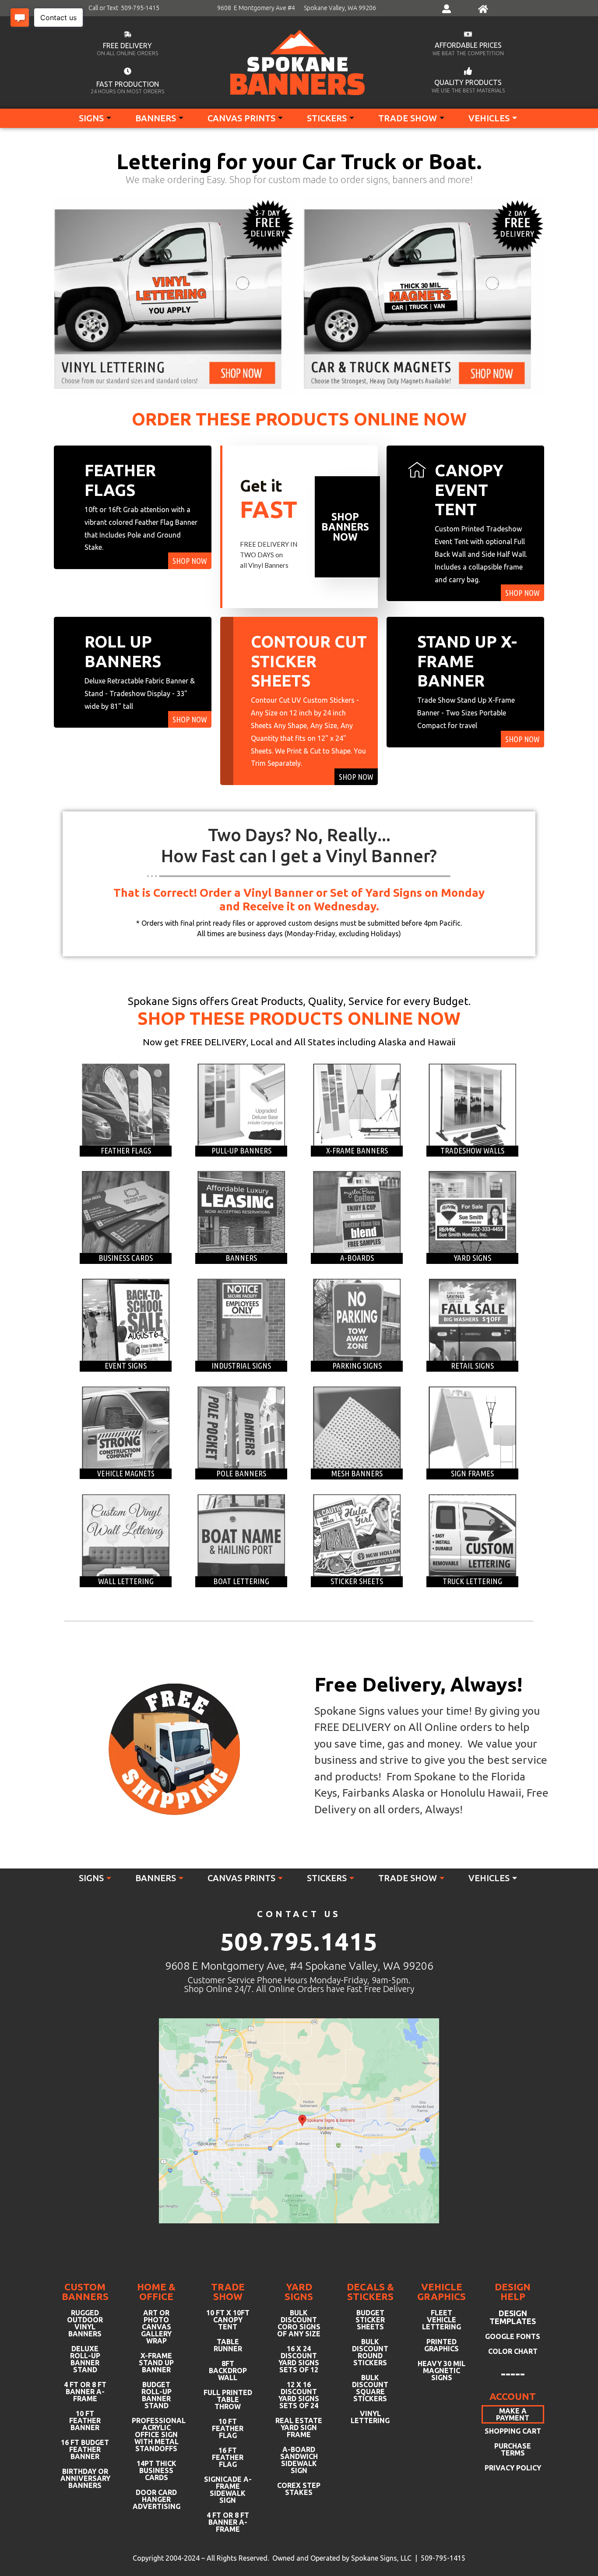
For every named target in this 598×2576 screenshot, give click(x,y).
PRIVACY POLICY (513, 2468)
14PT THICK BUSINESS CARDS (157, 2470)
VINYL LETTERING (370, 2417)
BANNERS (156, 118)
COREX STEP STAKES (299, 2489)
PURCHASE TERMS (513, 2449)
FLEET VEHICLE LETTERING (441, 2320)
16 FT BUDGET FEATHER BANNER (85, 2449)
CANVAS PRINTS (241, 118)
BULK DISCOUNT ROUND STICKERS (370, 2352)
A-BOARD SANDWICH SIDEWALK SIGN (299, 2460)
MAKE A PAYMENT (513, 2414)
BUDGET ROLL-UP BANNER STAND (157, 2395)
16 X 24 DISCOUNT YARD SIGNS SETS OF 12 (299, 2359)
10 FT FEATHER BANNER (85, 2420)
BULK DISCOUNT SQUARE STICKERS (370, 2388)
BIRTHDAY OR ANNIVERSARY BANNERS (85, 2478)
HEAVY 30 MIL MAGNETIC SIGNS (441, 2371)
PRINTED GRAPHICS (441, 2345)
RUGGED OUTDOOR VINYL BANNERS (85, 2323)
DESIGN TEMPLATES (513, 2317)
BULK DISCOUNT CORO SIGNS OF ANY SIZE (299, 2323)
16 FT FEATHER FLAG (228, 2457)
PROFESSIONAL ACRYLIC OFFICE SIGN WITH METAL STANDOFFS (157, 2434)
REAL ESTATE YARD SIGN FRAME (299, 2427)
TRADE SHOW (408, 118)
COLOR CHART (513, 2351)
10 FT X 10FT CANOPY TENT (228, 2320)
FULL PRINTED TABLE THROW (228, 2399)
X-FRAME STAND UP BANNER (156, 2363)
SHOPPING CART (513, 2431)
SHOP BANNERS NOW (345, 527)
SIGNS (91, 118)
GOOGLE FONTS (513, 2336)
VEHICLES (489, 118)
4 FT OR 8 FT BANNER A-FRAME (85, 2392)
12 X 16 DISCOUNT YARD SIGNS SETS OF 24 (299, 2395)
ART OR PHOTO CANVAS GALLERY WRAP (156, 2327)
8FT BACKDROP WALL (228, 2371)
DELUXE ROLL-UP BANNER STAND (85, 2359)
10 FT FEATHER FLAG (228, 2428)
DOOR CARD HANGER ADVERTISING (157, 2499)
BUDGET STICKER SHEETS (370, 2320)
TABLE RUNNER (228, 2345)
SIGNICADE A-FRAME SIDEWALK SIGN (228, 2490)
